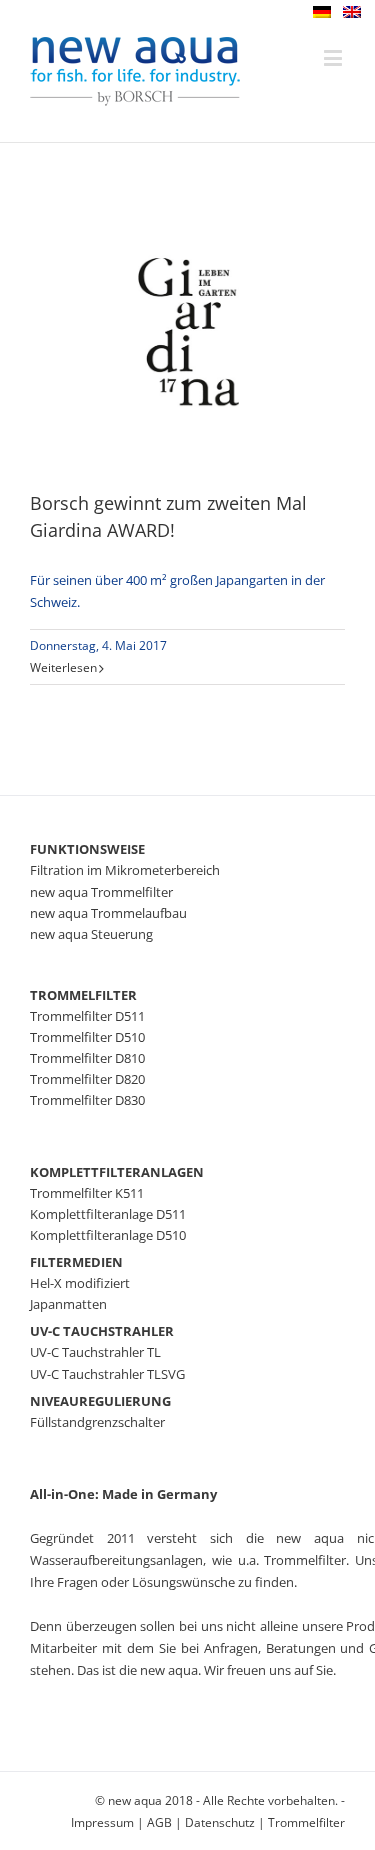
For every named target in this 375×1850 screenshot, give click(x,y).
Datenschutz (220, 1822)
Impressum (102, 1822)
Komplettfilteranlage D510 (108, 1235)
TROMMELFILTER (83, 995)
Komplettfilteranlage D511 (108, 1214)
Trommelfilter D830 (87, 1100)
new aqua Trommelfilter (101, 892)
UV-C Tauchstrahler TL (95, 1352)
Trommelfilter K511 (87, 1193)
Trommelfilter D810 (87, 1058)
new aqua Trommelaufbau (108, 913)
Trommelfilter (306, 1822)
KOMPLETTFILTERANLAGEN (117, 1172)
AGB (159, 1822)
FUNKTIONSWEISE (87, 849)
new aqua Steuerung (91, 934)
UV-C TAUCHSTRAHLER (102, 1331)
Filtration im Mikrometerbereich (125, 870)
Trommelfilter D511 (87, 1016)
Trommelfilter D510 (87, 1037)
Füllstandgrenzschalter (97, 1422)
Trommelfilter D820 (87, 1079)
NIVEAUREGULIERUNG (100, 1401)
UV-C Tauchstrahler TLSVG (107, 1374)
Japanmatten (68, 1304)
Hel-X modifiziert (80, 1283)
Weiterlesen (63, 667)
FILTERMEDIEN (76, 1262)
